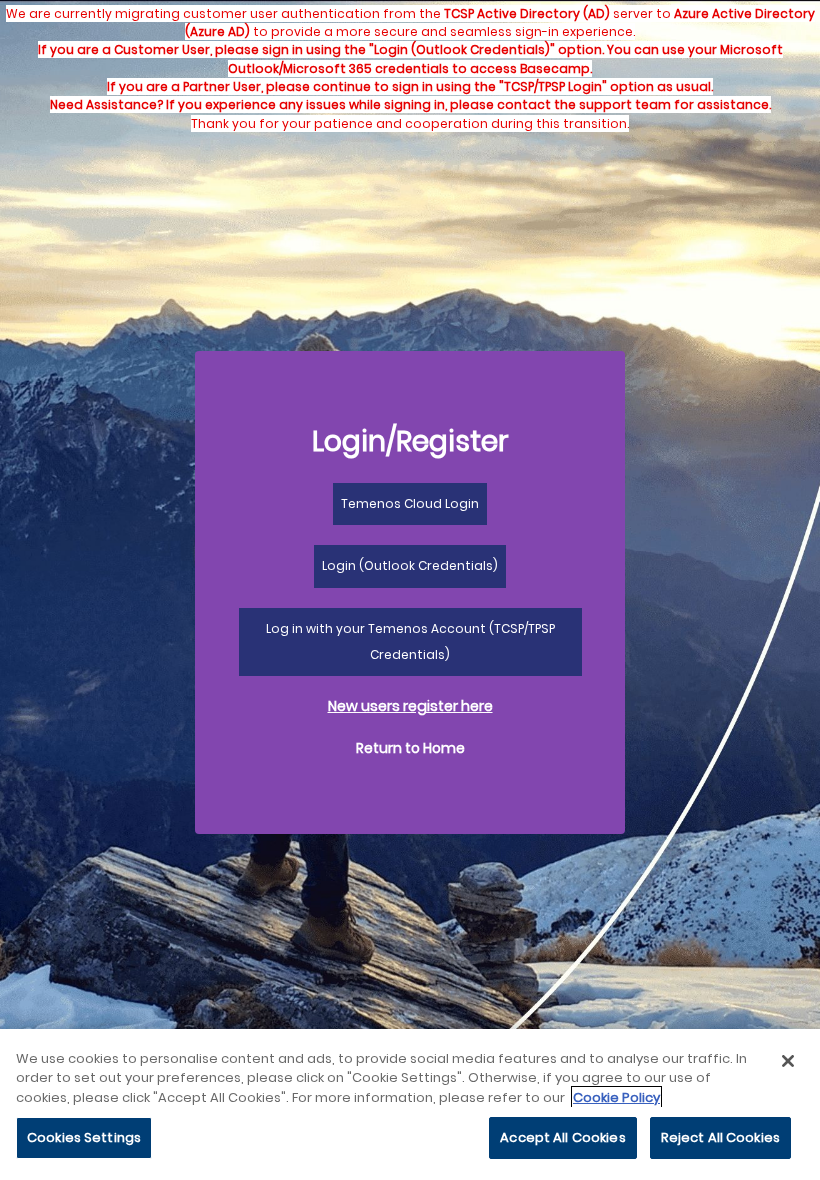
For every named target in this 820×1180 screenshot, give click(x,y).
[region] (410, 1104)
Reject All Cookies (720, 1137)
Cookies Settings (84, 1137)
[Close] (788, 1061)
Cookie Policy (616, 1097)
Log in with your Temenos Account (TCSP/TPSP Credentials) (410, 641)
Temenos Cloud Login (410, 503)
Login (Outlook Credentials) (410, 565)
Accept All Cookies (562, 1137)
